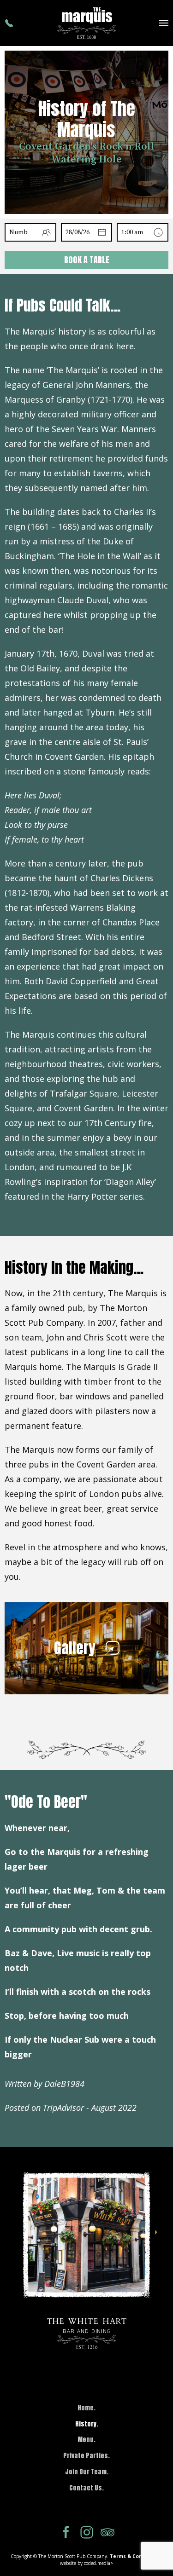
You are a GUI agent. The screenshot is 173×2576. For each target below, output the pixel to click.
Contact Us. (86, 2488)
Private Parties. (86, 2456)
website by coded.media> (86, 2563)
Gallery (75, 1648)
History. (87, 2424)
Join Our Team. (87, 2472)
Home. (86, 2408)
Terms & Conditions (135, 2556)
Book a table (87, 260)
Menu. (86, 2440)
